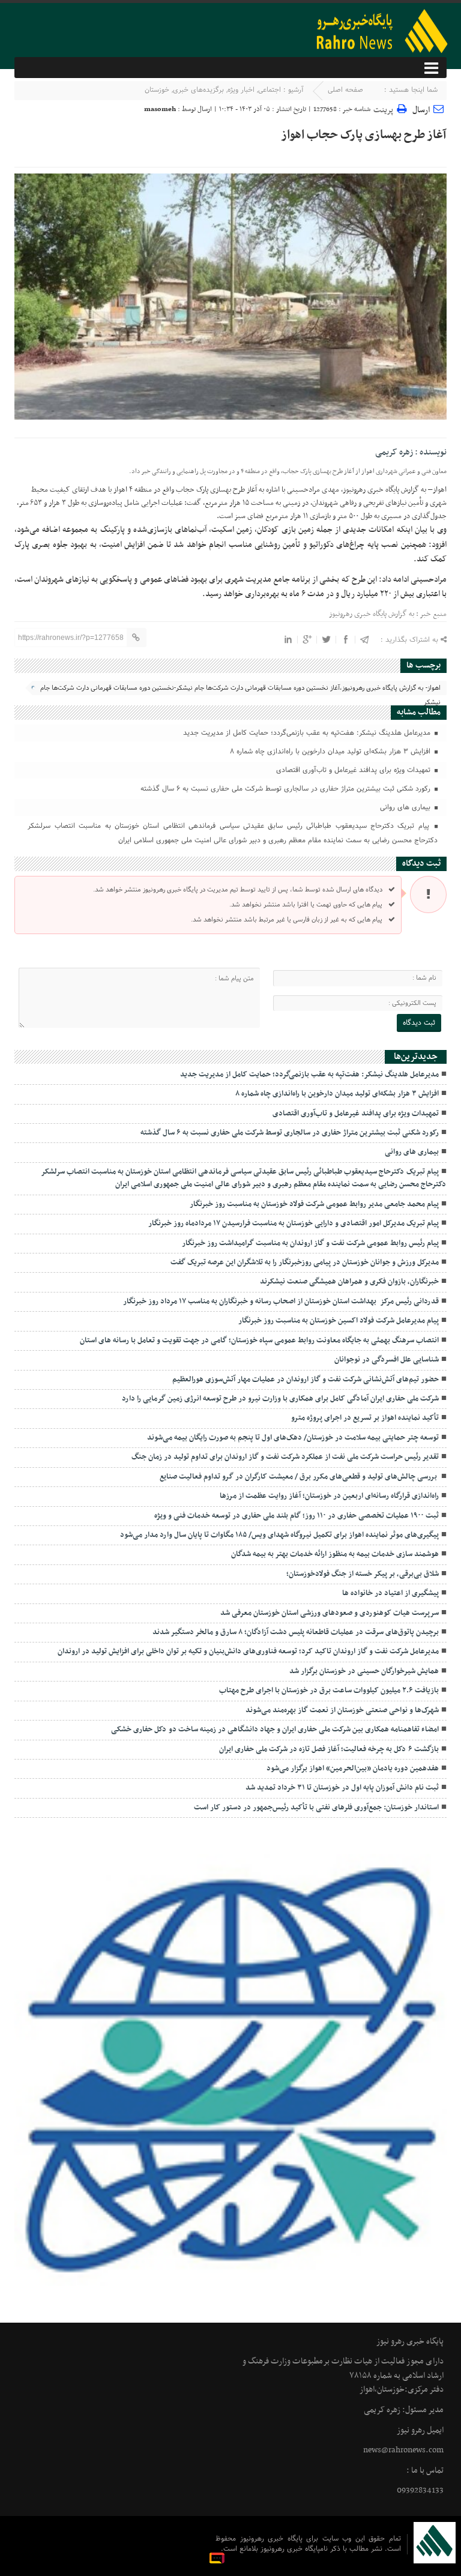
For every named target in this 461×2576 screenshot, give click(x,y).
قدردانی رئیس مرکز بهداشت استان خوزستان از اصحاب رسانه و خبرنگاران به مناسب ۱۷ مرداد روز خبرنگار (281, 1302)
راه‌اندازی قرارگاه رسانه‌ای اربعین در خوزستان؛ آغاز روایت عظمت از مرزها (329, 1496)
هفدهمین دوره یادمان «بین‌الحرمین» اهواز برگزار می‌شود (353, 1769)
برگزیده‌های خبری (198, 90)
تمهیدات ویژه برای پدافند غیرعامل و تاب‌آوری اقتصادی (354, 770)
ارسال (421, 110)
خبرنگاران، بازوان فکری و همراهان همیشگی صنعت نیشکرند (349, 1282)
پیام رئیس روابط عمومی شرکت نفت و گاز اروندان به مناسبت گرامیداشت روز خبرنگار (310, 1243)
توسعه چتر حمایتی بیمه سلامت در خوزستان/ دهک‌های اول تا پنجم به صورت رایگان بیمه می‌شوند (293, 1438)
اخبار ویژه (241, 90)
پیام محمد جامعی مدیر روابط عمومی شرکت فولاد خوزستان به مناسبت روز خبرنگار (314, 1204)
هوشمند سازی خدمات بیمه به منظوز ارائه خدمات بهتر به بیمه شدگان (335, 1554)
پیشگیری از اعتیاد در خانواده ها (390, 1593)
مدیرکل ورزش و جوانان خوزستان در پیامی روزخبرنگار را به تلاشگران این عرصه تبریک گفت (305, 1262)
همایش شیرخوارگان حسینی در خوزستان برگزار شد (364, 1671)
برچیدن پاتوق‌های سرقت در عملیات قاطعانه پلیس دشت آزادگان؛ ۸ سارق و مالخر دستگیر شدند (296, 1632)
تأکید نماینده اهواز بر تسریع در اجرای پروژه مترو (365, 1418)
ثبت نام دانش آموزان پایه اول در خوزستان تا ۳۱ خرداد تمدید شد (342, 1788)
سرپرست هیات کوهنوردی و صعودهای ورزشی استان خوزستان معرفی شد (330, 1613)
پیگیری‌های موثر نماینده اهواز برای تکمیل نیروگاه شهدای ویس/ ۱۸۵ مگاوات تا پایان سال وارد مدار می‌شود (279, 1535)
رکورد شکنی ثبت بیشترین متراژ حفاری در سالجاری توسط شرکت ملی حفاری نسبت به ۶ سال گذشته (287, 789)
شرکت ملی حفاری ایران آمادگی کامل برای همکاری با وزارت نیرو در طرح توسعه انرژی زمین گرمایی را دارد (279, 1399)
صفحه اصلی (345, 90)
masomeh (160, 109)
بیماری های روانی (406, 807)
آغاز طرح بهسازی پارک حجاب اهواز (364, 135)
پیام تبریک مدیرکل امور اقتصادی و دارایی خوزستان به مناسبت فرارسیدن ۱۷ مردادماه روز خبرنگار (294, 1223)
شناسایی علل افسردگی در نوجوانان (387, 1360)
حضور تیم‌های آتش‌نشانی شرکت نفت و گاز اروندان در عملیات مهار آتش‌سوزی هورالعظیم (306, 1380)
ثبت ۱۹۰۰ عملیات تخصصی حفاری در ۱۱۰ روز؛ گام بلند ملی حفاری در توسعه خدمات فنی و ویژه (297, 1516)
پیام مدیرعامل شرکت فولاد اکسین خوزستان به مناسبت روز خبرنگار (339, 1321)
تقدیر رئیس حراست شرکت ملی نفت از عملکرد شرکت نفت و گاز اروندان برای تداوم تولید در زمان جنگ (285, 1457)
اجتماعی (270, 90)
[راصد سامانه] (218, 2558)
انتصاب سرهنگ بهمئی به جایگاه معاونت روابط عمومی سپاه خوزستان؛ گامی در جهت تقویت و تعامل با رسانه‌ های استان (259, 1341)
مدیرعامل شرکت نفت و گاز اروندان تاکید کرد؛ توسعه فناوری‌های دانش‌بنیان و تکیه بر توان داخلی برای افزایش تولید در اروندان (248, 1651)
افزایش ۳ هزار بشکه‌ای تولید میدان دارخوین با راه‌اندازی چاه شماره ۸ (331, 752)
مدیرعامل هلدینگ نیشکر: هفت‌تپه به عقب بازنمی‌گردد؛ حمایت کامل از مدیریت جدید (308, 733)
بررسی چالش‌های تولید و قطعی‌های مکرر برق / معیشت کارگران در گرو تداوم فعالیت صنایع (299, 1477)
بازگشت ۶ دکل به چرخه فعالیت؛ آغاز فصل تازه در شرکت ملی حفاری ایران (329, 1749)
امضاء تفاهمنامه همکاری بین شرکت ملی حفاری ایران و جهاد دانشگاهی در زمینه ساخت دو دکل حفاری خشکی (274, 1730)
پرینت (385, 108)
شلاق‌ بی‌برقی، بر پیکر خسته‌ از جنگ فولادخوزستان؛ (363, 1574)
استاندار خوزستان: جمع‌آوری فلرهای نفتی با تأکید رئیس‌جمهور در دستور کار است (316, 1808)
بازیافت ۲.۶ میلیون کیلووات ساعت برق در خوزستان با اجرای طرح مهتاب (329, 1691)
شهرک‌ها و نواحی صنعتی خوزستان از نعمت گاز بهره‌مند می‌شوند (342, 1710)
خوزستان (157, 90)
